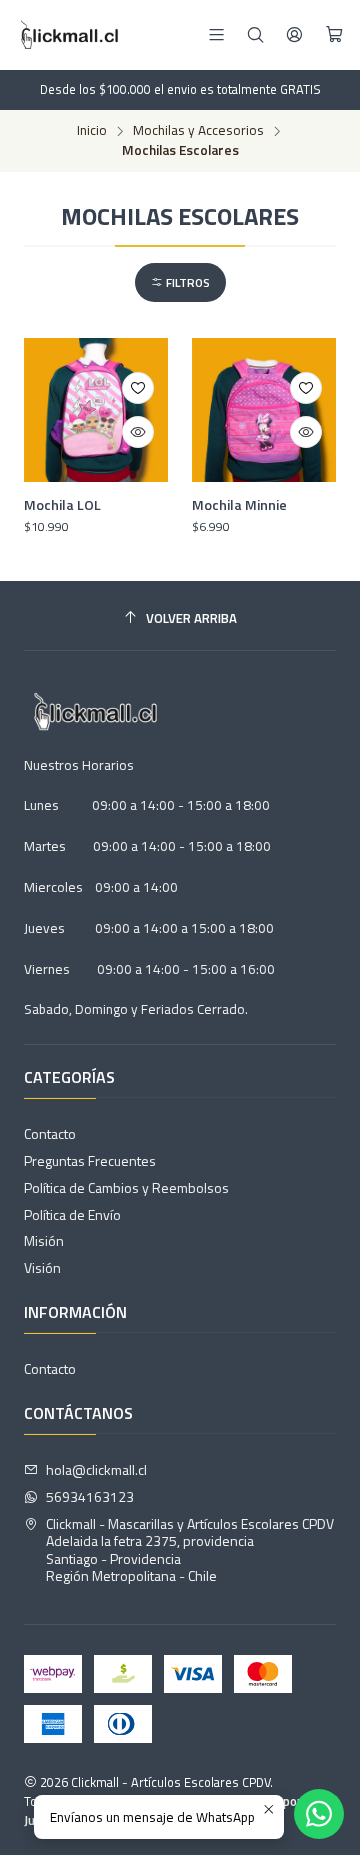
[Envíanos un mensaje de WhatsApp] (319, 1814)
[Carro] (334, 35)
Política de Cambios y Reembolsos (126, 1187)
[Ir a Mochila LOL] (96, 410)
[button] (180, 282)
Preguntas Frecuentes (90, 1160)
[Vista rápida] (138, 432)
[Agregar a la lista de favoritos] (138, 388)
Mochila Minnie (239, 505)
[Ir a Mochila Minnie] (264, 410)
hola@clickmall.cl (96, 1469)
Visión (42, 1267)
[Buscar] (255, 34)
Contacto (50, 1133)
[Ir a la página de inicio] (67, 35)
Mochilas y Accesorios (198, 131)
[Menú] (216, 34)
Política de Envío (72, 1214)
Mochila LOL (62, 505)
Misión (44, 1240)
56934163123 (90, 1496)
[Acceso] (294, 34)
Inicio (92, 131)
